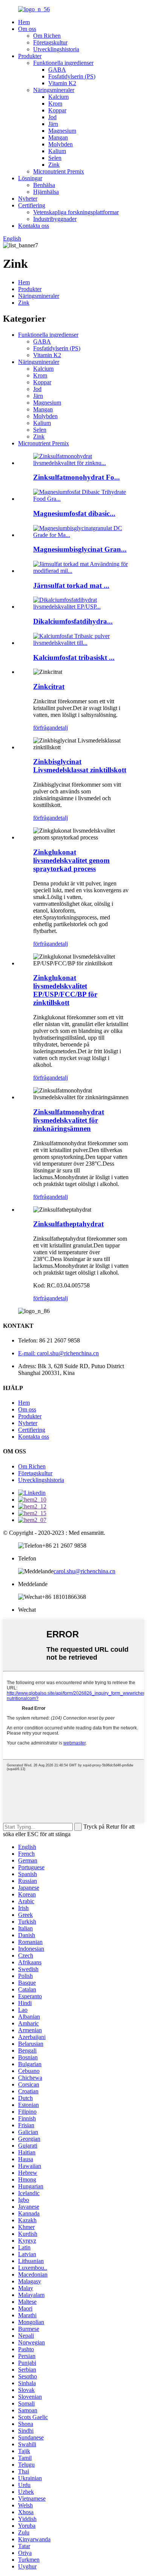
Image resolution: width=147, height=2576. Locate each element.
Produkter (30, 56)
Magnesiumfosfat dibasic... (74, 513)
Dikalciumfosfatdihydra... (73, 621)
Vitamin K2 (62, 83)
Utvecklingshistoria (56, 49)
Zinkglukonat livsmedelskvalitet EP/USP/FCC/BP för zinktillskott (65, 990)
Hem (24, 22)
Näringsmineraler (54, 90)
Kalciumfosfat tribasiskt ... (74, 657)
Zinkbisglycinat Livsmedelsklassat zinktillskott (80, 766)
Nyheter (28, 199)
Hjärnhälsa (46, 192)
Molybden (60, 144)
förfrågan (44, 728)
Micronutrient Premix (59, 171)
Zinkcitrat (49, 687)
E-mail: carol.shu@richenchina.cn (58, 1353)
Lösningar (30, 178)
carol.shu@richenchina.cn (84, 1571)
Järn (53, 124)
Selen (55, 158)
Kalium (57, 151)
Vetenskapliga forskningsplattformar (76, 212)
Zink (54, 165)
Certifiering (32, 205)
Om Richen (47, 36)
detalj (61, 728)
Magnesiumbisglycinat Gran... (80, 549)
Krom (55, 104)
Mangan (58, 137)
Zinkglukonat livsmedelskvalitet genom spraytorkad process (71, 860)
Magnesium (62, 131)
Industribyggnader (55, 219)
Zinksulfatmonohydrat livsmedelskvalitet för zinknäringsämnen (69, 1120)
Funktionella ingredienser (63, 63)
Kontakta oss (34, 226)
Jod (52, 117)
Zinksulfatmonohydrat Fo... (77, 477)
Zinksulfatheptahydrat (68, 1224)
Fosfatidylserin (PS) (72, 76)
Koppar (57, 110)
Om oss (27, 29)
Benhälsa (44, 185)
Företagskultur (50, 42)
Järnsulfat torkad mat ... (71, 585)
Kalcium (58, 97)
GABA (57, 70)
